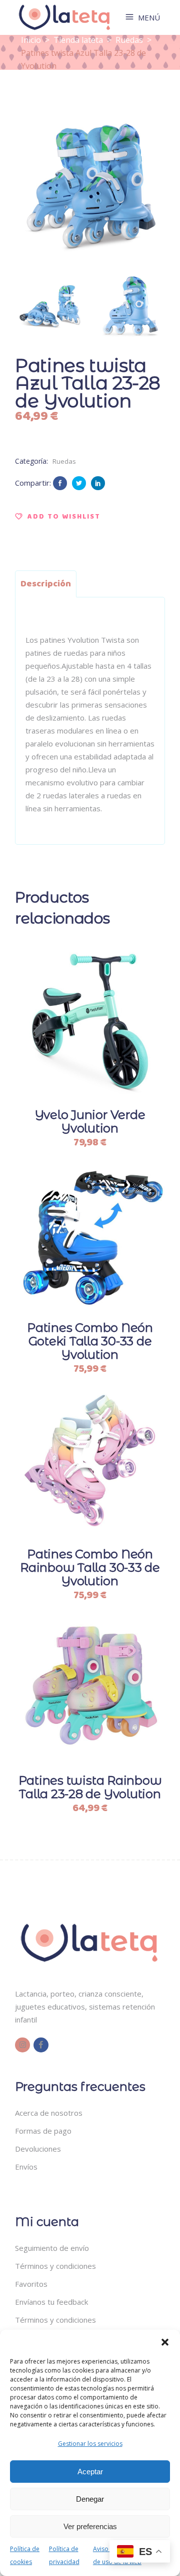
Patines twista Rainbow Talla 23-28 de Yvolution (90, 1787)
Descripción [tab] (46, 584)
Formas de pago (43, 2131)
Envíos (26, 2167)
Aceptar (90, 2472)
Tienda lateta (78, 40)
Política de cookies (25, 2555)
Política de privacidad (64, 2555)
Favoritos (31, 2284)
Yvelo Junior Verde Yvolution (90, 1121)
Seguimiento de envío (52, 2248)
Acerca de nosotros (49, 2113)
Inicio (31, 40)
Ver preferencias (90, 2526)
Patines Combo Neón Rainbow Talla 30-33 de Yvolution (90, 1567)
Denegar (90, 2499)
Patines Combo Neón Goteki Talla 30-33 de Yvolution (90, 1341)
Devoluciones (38, 2149)
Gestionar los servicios (90, 2444)
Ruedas (129, 40)
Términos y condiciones (55, 2266)
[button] (165, 2342)
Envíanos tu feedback (51, 2302)
